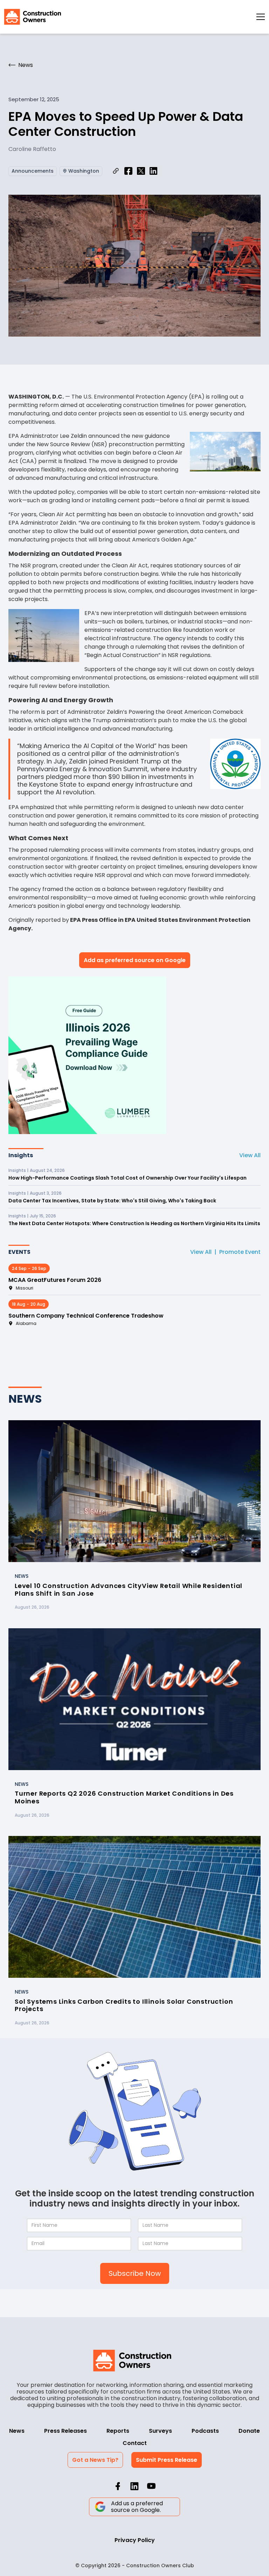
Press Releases (65, 2431)
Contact (135, 2443)
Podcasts (205, 2431)
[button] (261, 17)
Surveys (160, 2431)
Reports (118, 2431)
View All (250, 1155)
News (17, 2431)
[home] (33, 17)
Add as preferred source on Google (135, 960)
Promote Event (240, 1252)
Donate (249, 2431)
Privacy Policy (135, 2540)
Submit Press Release (167, 2460)
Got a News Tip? (95, 2460)
